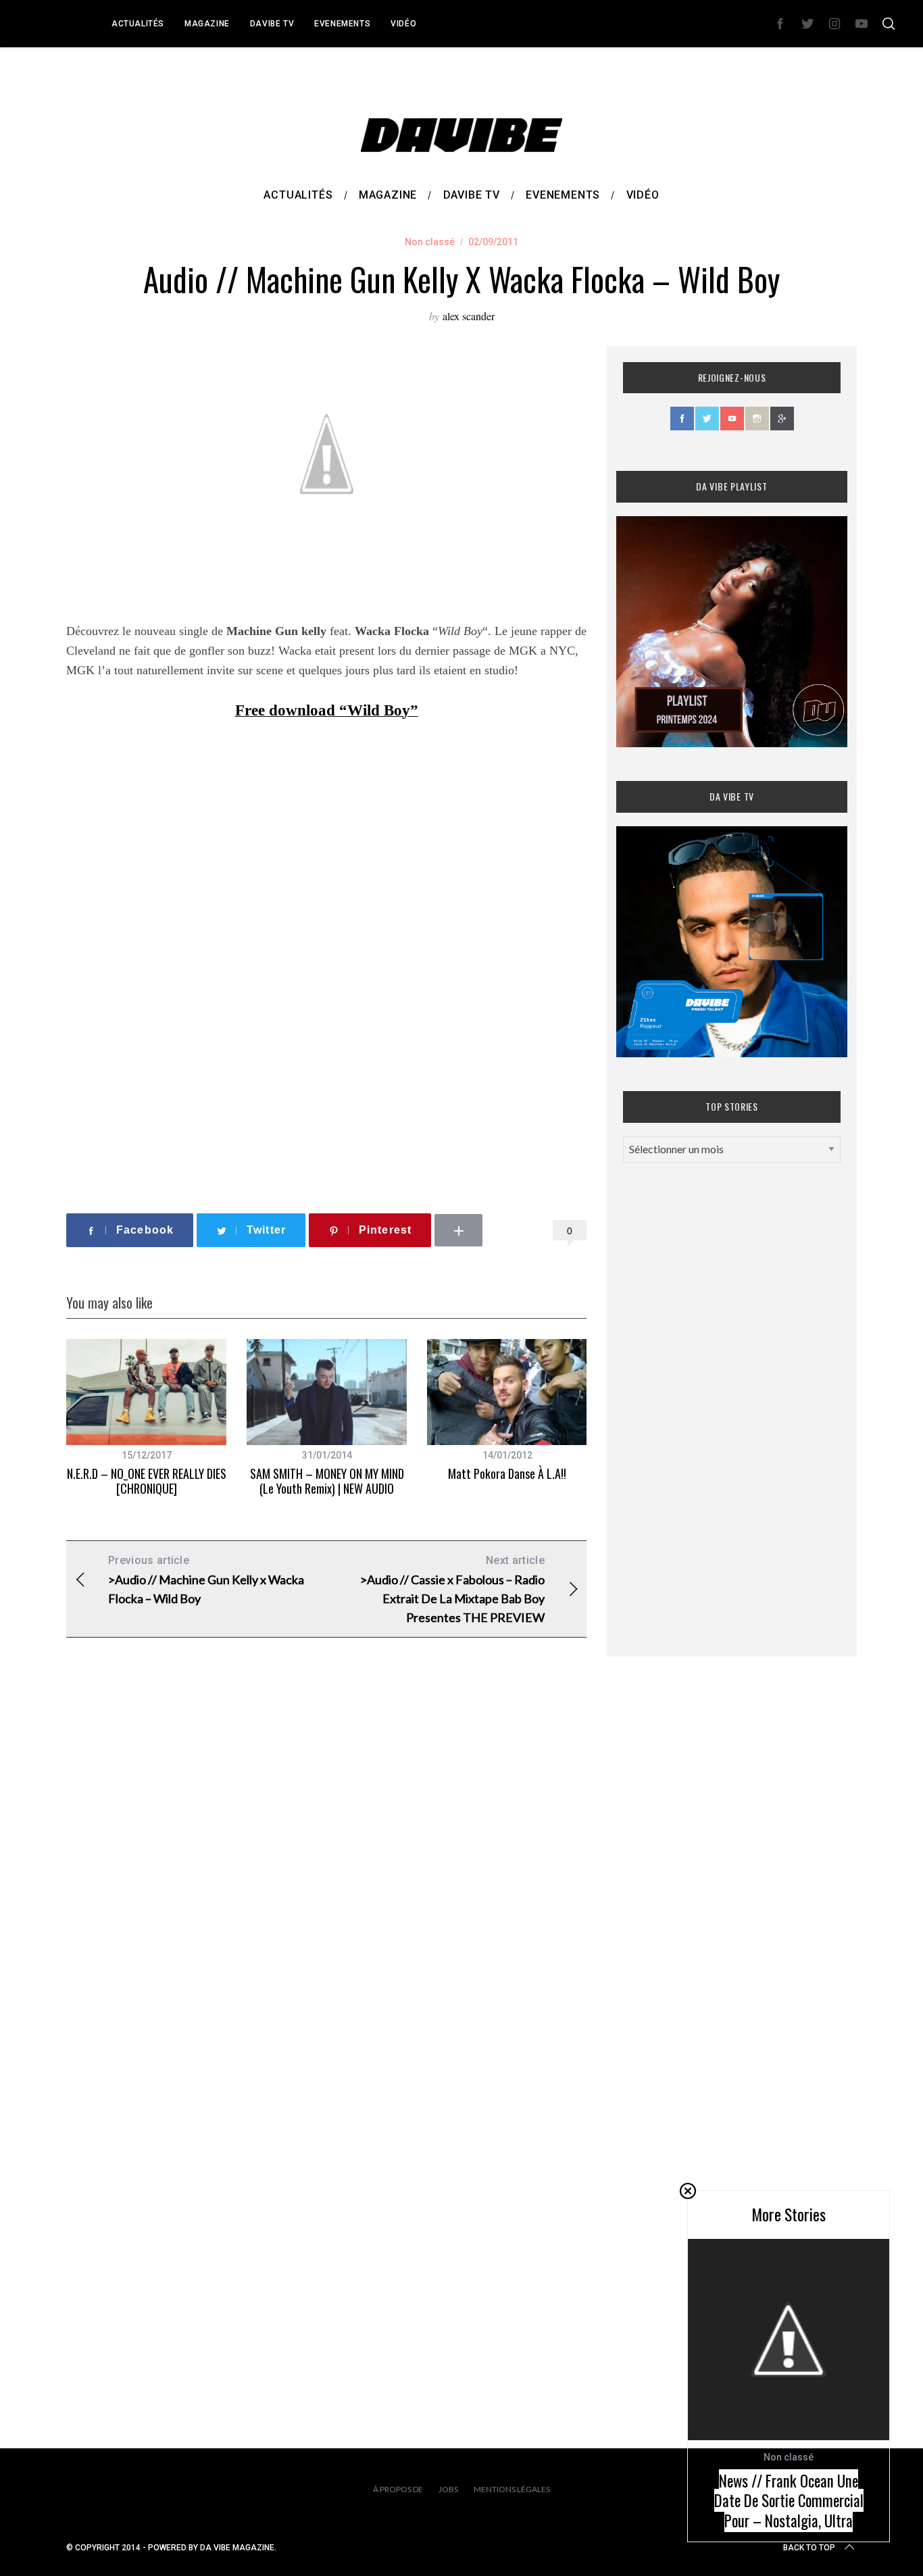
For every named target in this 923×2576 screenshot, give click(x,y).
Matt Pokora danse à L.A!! (507, 1473)
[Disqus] (326, 1866)
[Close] (688, 2191)
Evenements (342, 24)
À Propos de (398, 2489)
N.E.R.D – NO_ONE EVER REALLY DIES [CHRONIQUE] (147, 1481)
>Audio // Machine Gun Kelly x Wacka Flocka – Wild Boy (206, 1580)
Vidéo (403, 24)
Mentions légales (512, 2489)
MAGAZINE (207, 24)
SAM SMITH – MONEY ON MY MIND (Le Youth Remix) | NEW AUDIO (327, 1481)
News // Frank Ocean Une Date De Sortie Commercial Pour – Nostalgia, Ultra (789, 2501)
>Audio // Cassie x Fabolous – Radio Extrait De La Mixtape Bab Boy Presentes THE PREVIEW (452, 1589)
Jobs (448, 2489)
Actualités (138, 24)
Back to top (809, 2548)
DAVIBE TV (272, 24)
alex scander (469, 316)
